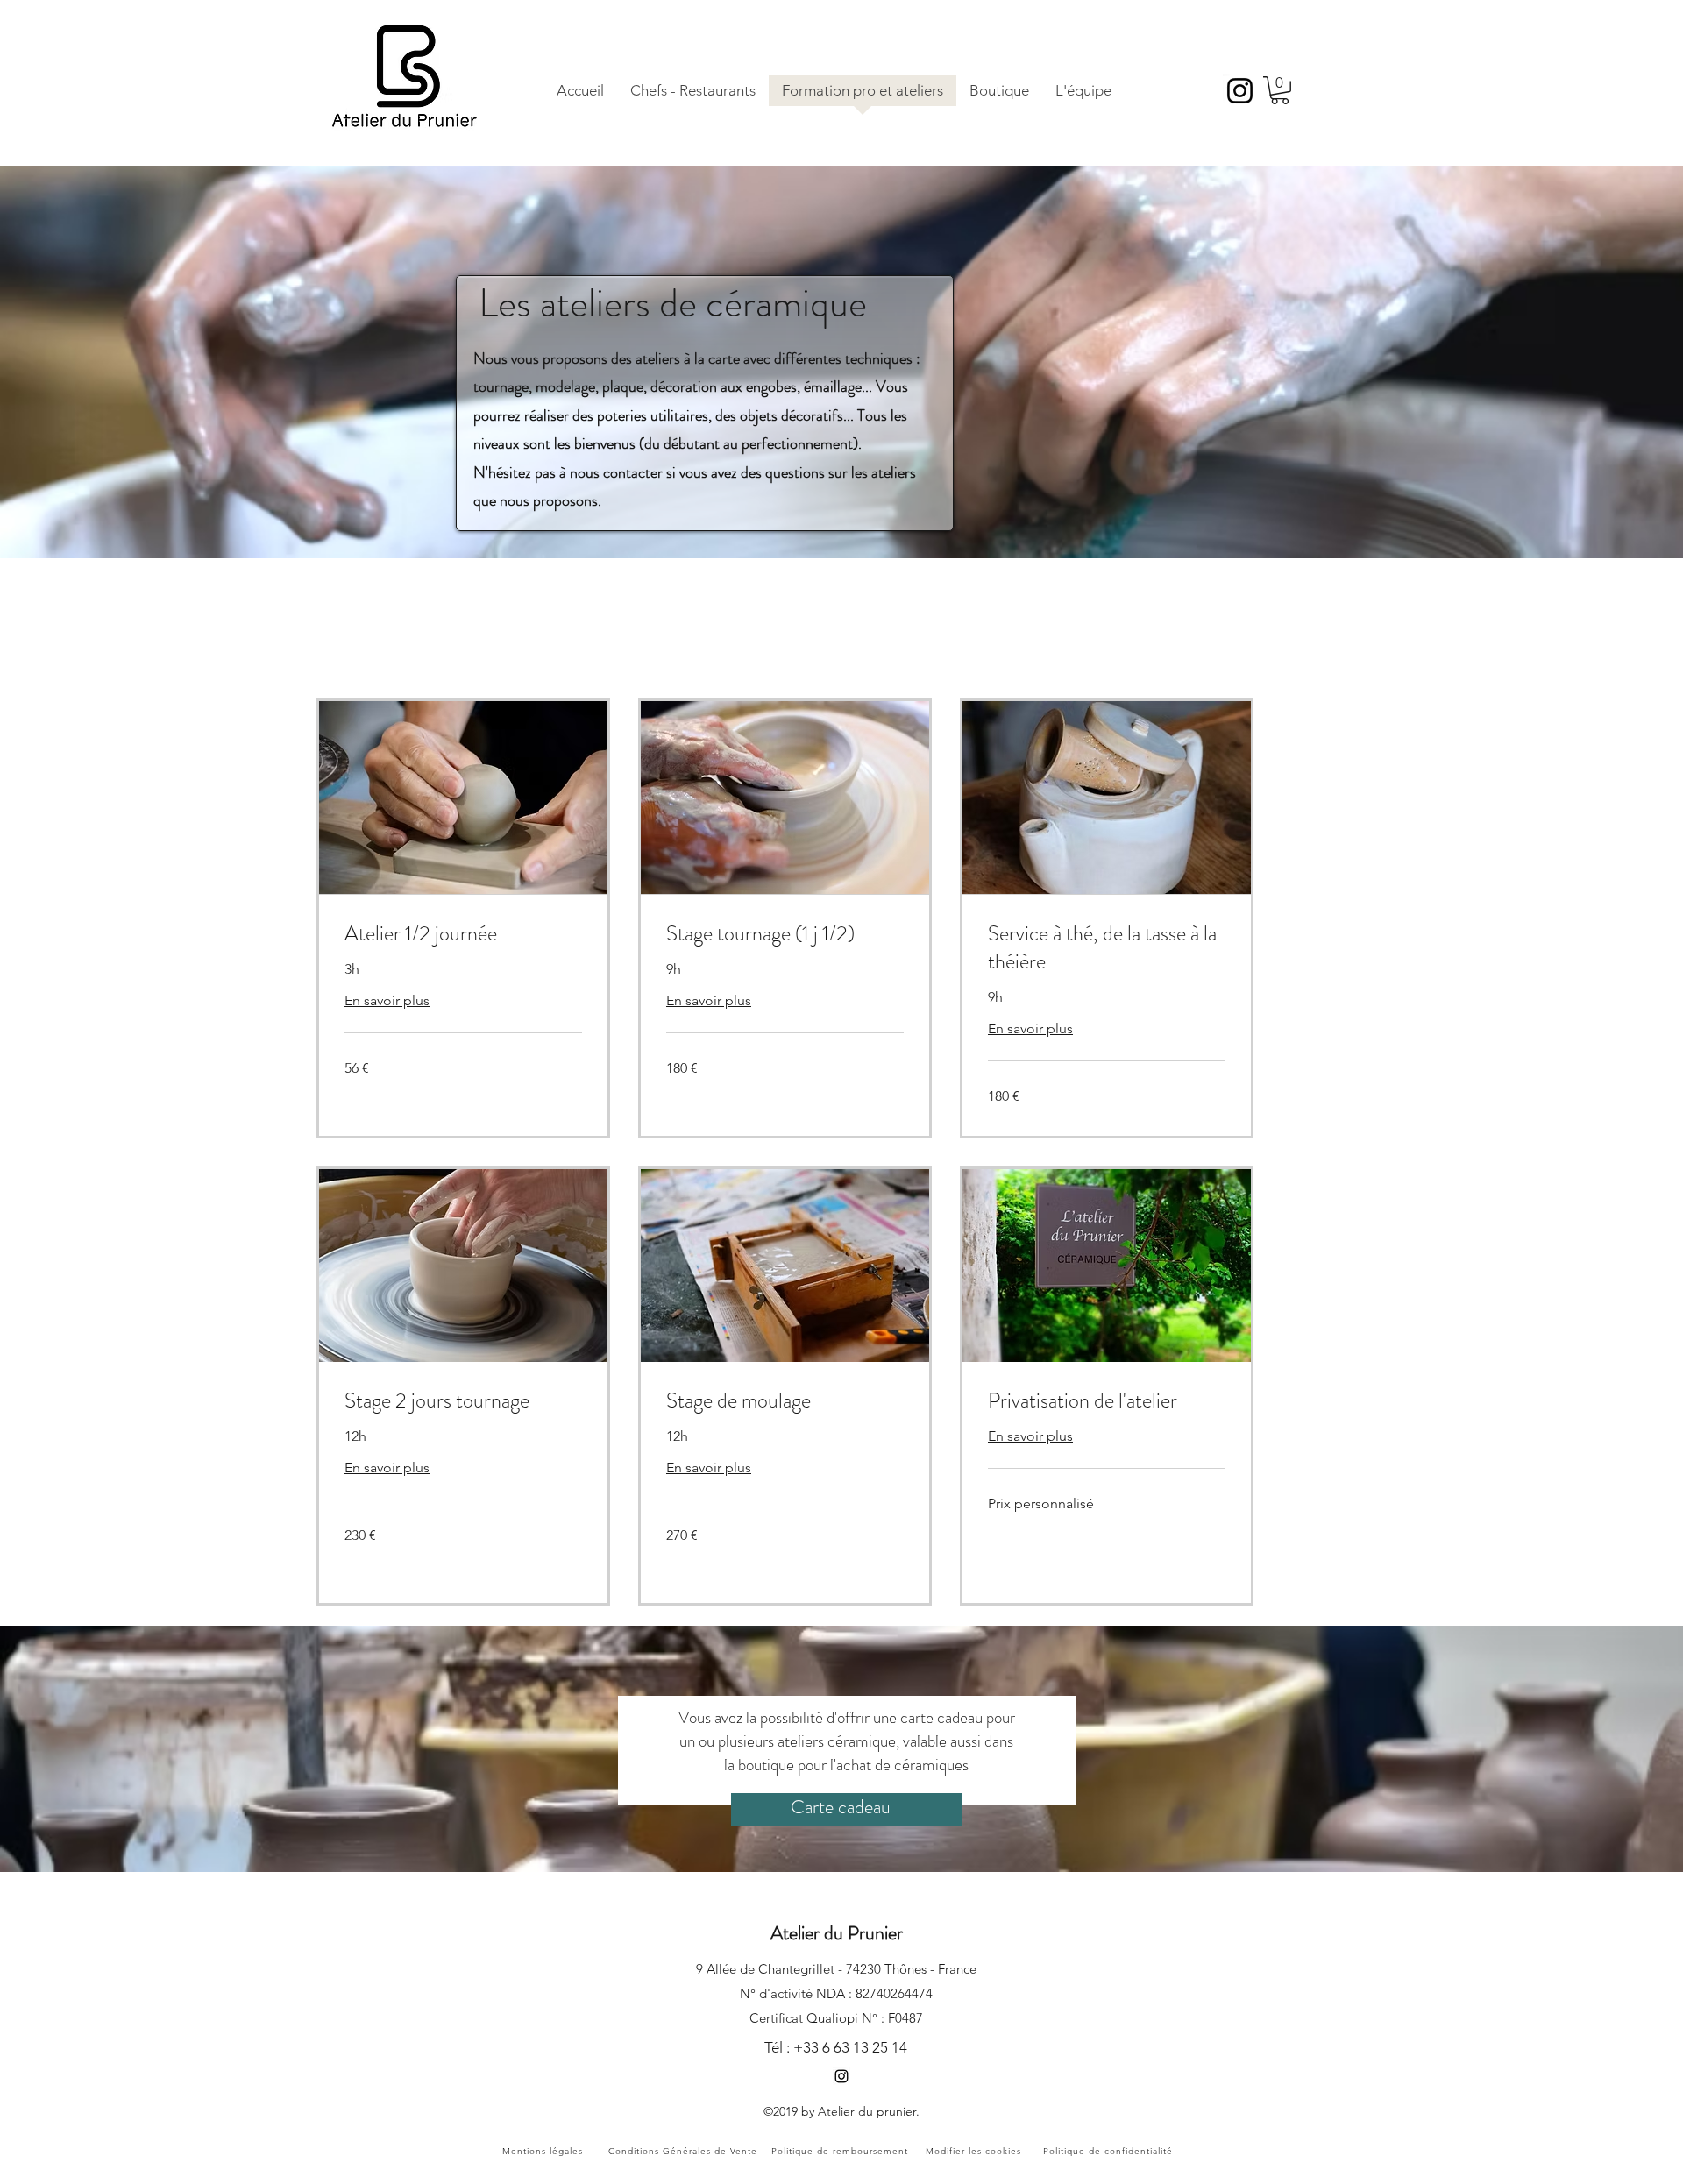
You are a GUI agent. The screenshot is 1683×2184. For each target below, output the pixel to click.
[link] (463, 934)
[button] (1280, 90)
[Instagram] (1240, 91)
